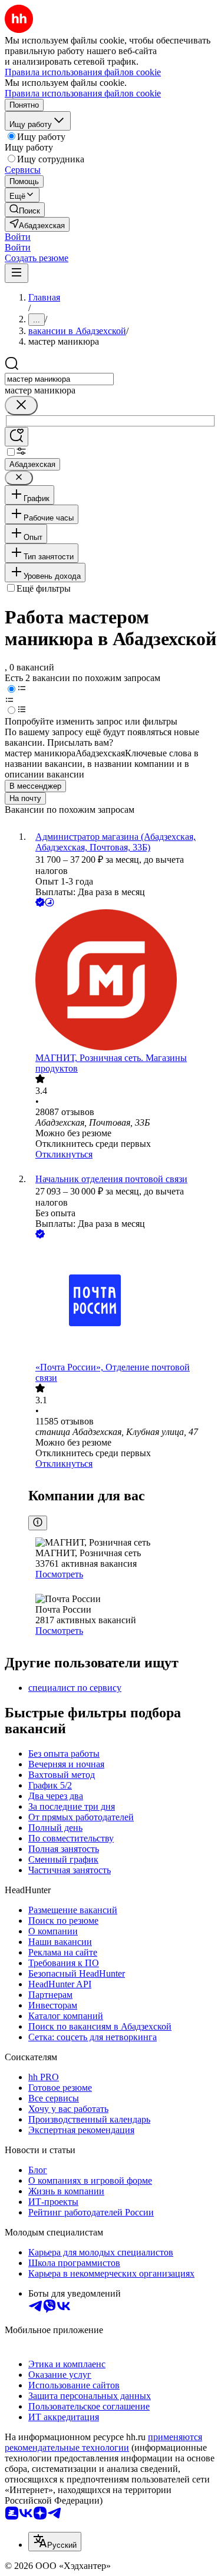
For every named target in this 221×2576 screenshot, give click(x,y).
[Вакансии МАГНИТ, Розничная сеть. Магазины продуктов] (122, 981)
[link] (25, 210)
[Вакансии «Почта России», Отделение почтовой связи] (122, 1302)
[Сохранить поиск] (17, 437)
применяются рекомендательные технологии (103, 2442)
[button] (18, 237)
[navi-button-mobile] (17, 273)
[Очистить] (21, 406)
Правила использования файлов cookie (83, 93)
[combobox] (59, 379)
